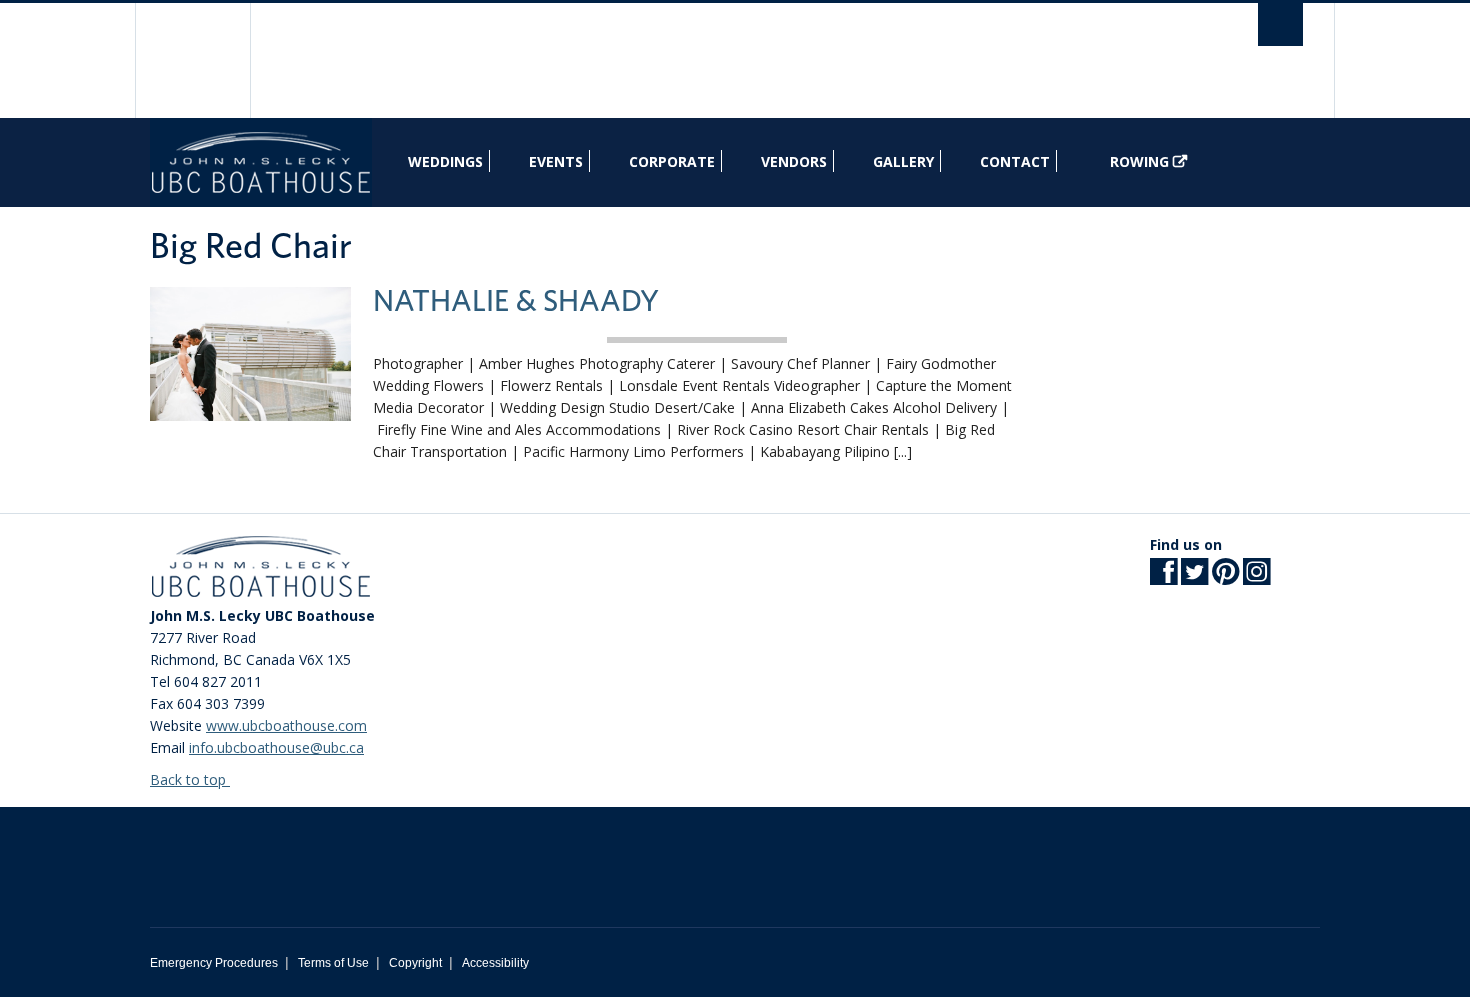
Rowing (1139, 161)
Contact (1015, 161)
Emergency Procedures (214, 963)
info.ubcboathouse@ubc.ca (276, 747)
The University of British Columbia (192, 60)
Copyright (415, 963)
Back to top (190, 779)
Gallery (903, 161)
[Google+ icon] (1225, 577)
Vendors (794, 161)
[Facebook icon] (1163, 577)
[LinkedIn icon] (1256, 577)
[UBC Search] (1280, 24)
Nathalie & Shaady (516, 302)
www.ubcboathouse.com (286, 725)
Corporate (672, 161)
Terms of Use (333, 963)
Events (556, 161)
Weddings (445, 161)
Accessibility (495, 963)
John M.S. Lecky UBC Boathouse (261, 162)
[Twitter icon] (1194, 577)
